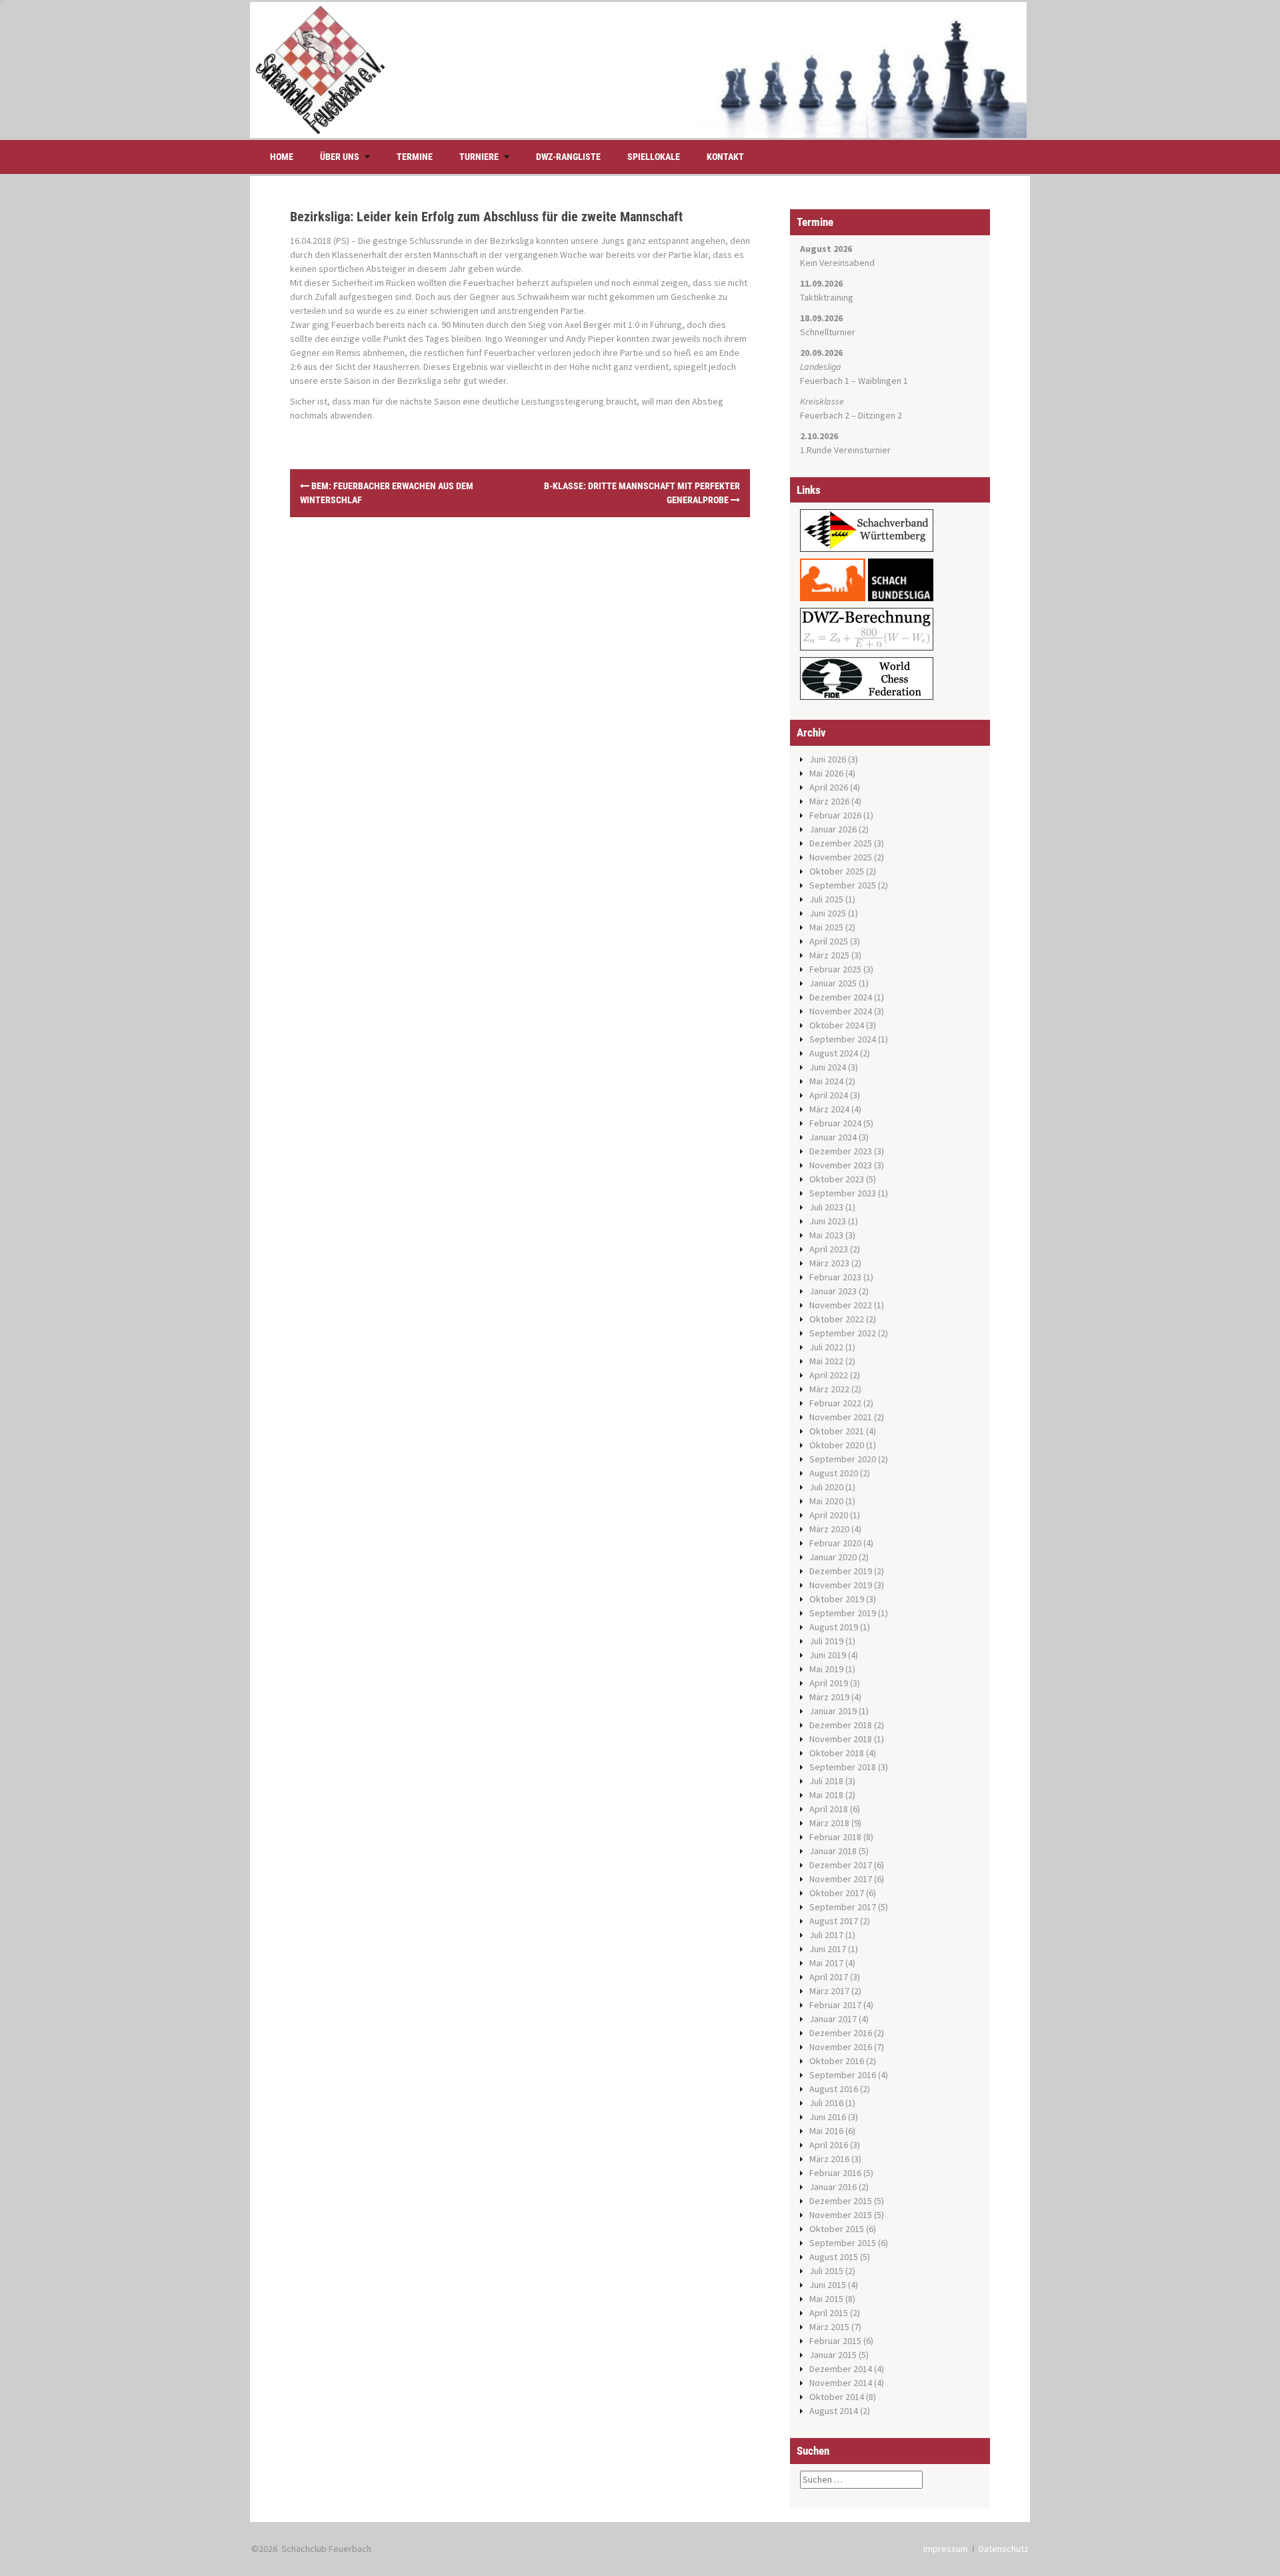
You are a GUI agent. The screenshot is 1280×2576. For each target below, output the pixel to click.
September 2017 (843, 1907)
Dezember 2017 (841, 1865)
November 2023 (841, 1165)
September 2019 (843, 1613)
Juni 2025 (828, 913)
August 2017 (834, 1921)
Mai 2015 (826, 2299)
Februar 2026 (835, 815)
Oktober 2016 (837, 2061)
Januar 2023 (833, 1291)
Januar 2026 (833, 829)
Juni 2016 (828, 2117)
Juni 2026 (828, 759)
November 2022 (841, 1305)
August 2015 (834, 2257)
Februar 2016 (835, 2173)
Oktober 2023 (837, 1179)
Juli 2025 (826, 899)
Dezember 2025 (841, 843)
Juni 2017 (828, 1949)
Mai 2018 (826, 1795)
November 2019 (841, 1585)
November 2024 (841, 1011)
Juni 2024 (828, 1067)
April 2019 (829, 1683)
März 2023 (829, 1263)
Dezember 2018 (841, 1725)
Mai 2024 (826, 1081)
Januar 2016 (833, 2187)
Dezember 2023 (841, 1151)
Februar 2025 (835, 969)
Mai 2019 (826, 1669)
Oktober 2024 (837, 1025)
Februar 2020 (835, 1543)
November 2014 (841, 2383)
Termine (415, 157)
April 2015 (829, 2313)
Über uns (340, 157)
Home (282, 157)
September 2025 (843, 885)
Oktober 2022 (837, 1319)
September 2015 (843, 2243)
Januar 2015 (833, 2355)
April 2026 (829, 787)
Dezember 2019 (841, 1571)
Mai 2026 (826, 773)
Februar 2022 (835, 1403)
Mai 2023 (826, 1235)
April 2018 (829, 1809)
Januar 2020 (833, 1557)
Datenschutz (1004, 2549)
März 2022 (829, 1389)
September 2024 (843, 1039)
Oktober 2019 (837, 1599)
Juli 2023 (826, 1207)
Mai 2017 (826, 1963)
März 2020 (829, 1529)
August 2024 (834, 1053)
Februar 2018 (835, 1837)
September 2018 (843, 1767)
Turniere (479, 157)
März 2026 (829, 801)
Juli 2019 (826, 1641)
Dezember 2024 (841, 997)
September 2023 (843, 1193)
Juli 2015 (826, 2271)
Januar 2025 (833, 983)
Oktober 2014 (837, 2397)
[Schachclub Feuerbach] (638, 69)
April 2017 (829, 1977)
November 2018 (841, 1739)
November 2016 (841, 2047)
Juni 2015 (828, 2285)
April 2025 (829, 941)
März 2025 (829, 955)
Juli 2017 (826, 1935)
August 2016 (834, 2089)
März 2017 (829, 1991)
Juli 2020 (826, 1487)
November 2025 (841, 857)
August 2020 (834, 1473)
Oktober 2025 (837, 871)
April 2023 (829, 1249)
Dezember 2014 (841, 2369)
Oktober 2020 (837, 1445)
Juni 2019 (828, 1655)
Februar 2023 (835, 1277)
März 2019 (829, 1697)
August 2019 (834, 1627)
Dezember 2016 (841, 2033)
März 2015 (829, 2327)
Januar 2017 (833, 2019)
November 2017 (841, 1879)
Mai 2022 (826, 1361)
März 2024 (829, 1109)
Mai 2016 (826, 2131)
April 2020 (829, 1515)
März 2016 (829, 2159)
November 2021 (841, 1417)
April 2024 (829, 1095)
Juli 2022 (826, 1347)
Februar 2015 (835, 2341)
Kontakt (725, 157)
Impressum (946, 2549)
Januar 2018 (833, 1851)
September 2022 (843, 1333)
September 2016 (843, 2075)
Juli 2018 (826, 1781)
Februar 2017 (835, 2005)
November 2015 (841, 2215)
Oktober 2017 (837, 1893)
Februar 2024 (835, 1123)
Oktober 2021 (837, 1431)
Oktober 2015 (837, 2229)
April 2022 (829, 1375)
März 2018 (829, 1823)
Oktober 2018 (837, 1753)
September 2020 (843, 1459)
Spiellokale (654, 157)
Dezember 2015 (841, 2201)
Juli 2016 (826, 2103)
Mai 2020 (826, 1501)
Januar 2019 (833, 1711)
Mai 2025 (826, 927)
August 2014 (834, 2411)
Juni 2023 (828, 1221)
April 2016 (829, 2145)
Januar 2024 (833, 1137)
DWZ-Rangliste (568, 157)
